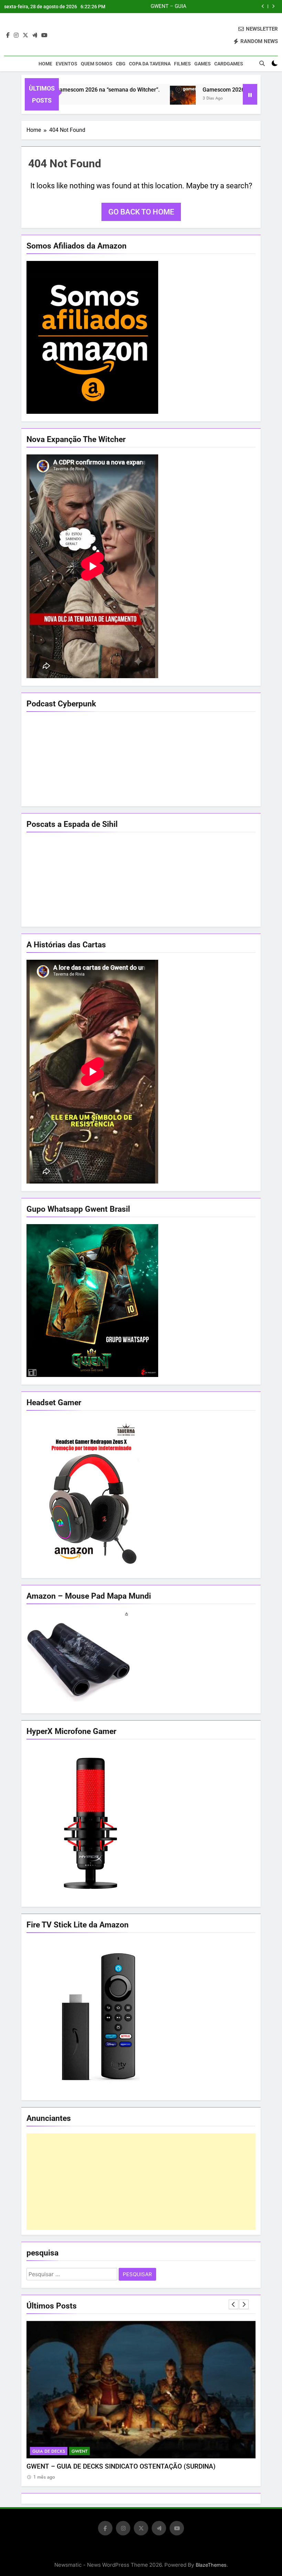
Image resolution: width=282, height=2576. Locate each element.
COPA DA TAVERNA (150, 64)
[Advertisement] (141, 2181)
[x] (25, 35)
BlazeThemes (211, 2565)
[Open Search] (262, 63)
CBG (121, 64)
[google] (35, 35)
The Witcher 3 (48, 2451)
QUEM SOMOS (97, 64)
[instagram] (16, 35)
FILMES (182, 64)
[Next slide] (273, 6)
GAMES (203, 64)
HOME (45, 64)
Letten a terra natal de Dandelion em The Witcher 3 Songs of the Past (202, 7)
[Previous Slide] (263, 6)
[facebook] (8, 35)
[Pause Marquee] (250, 94)
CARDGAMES (229, 64)
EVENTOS (67, 64)
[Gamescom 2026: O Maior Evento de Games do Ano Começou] (137, 99)
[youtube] (44, 35)
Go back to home (141, 212)
